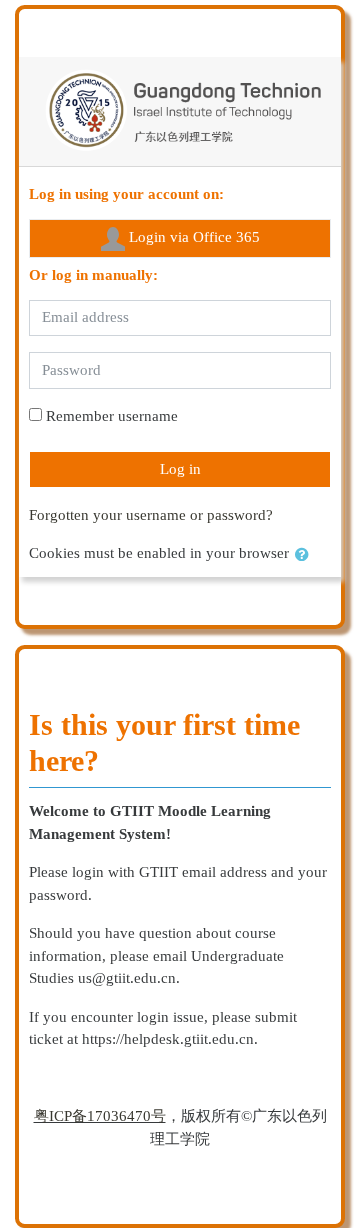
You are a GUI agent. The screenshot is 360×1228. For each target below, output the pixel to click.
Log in (180, 469)
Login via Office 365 (192, 237)
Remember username (112, 416)
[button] (306, 555)
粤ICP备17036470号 (100, 1116)
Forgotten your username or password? (151, 515)
